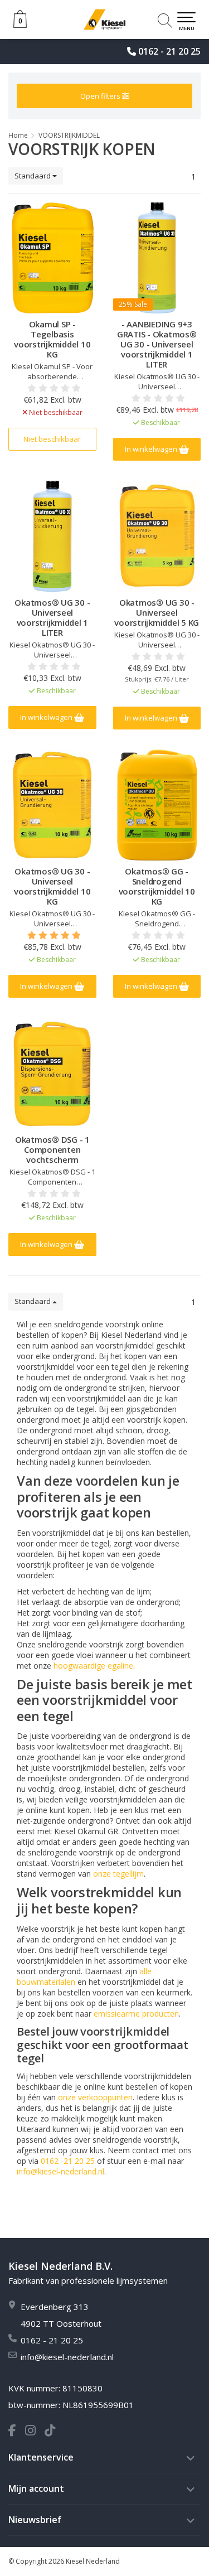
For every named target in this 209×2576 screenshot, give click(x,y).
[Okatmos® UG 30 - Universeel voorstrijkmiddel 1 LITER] (52, 536)
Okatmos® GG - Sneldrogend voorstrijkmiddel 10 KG (157, 886)
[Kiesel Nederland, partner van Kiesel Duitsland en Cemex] (104, 20)
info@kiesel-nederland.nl (60, 2171)
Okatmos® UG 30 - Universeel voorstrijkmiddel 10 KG (52, 886)
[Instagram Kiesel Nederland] (35, 2432)
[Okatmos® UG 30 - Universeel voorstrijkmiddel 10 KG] (52, 805)
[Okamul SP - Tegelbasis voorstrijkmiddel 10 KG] (52, 258)
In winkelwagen (152, 449)
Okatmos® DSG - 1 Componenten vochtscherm (52, 1149)
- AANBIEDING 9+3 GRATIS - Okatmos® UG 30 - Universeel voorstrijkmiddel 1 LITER (157, 344)
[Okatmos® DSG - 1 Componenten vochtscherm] (52, 1073)
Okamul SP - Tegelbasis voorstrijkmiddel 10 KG (52, 339)
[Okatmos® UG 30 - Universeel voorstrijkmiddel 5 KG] (157, 536)
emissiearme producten (136, 2014)
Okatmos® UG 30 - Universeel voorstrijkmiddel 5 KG (157, 612)
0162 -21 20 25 (68, 2161)
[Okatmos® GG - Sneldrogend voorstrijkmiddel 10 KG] (157, 805)
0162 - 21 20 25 (169, 51)
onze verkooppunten (95, 2097)
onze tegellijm (118, 1874)
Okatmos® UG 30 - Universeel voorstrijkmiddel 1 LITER (52, 617)
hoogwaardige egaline (93, 1666)
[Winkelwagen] (20, 25)
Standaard (33, 176)
